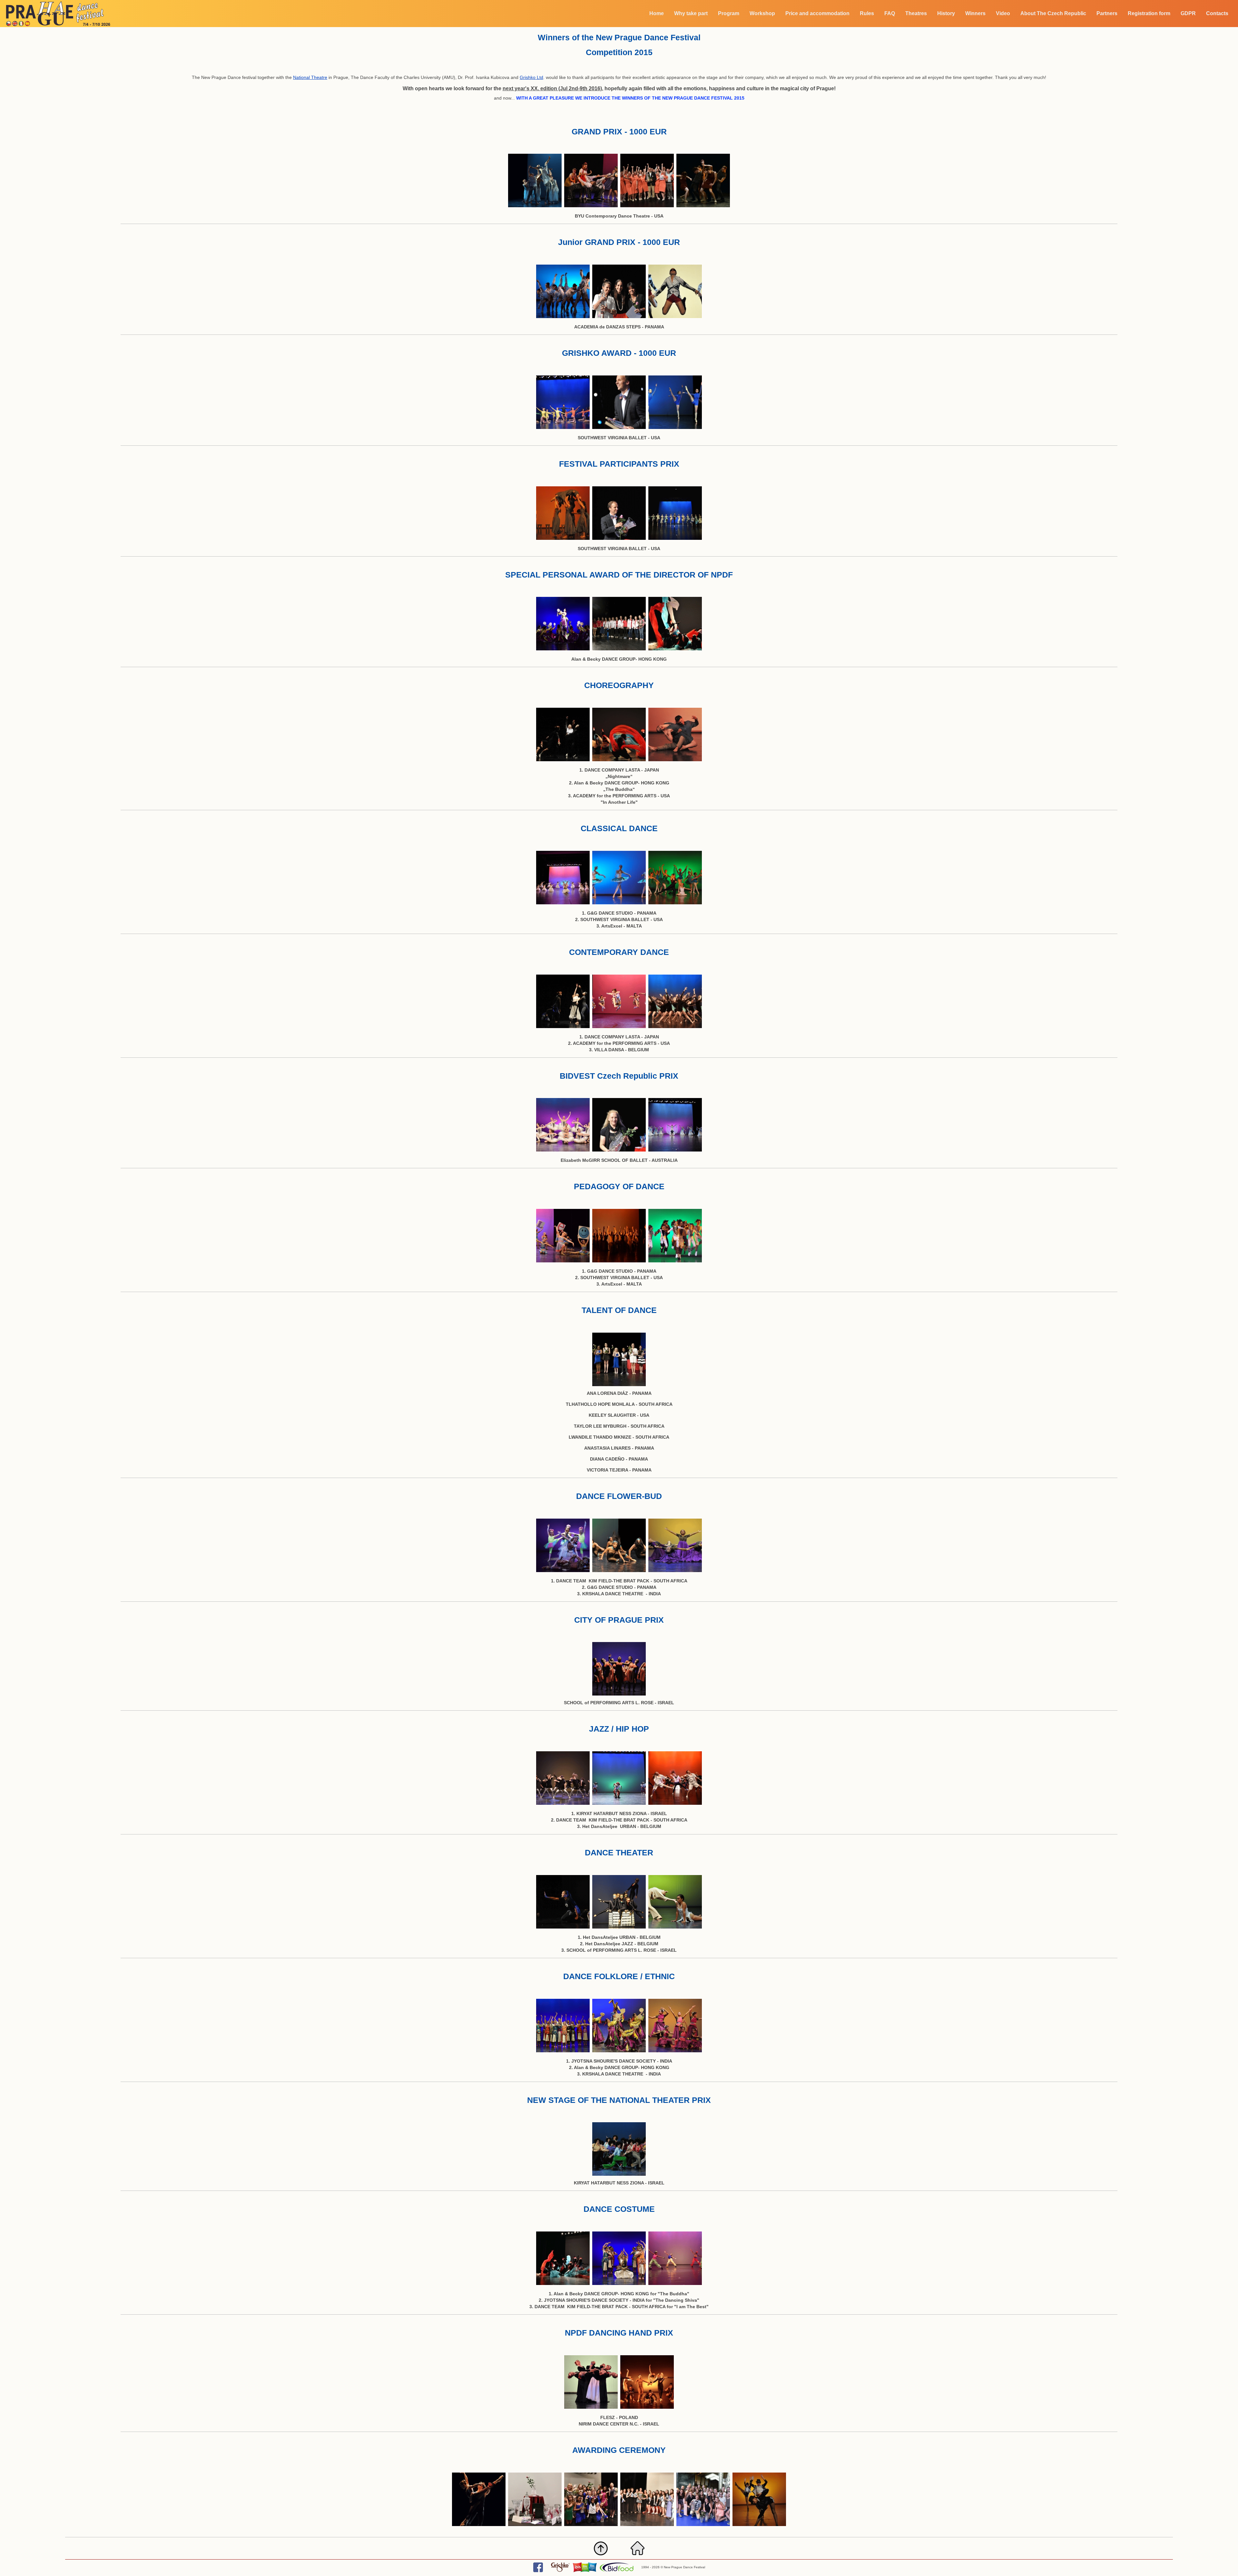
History (946, 13)
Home (657, 13)
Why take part (691, 13)
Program (729, 13)
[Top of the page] (601, 2555)
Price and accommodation (817, 13)
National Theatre (310, 77)
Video (1003, 13)
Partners (1107, 13)
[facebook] (538, 2571)
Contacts (1217, 13)
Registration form (1149, 13)
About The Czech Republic (1053, 13)
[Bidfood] (617, 2571)
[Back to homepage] (637, 2555)
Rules (867, 13)
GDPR (1188, 13)
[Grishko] (560, 2571)
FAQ (890, 13)
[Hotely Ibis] (585, 2571)
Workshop (762, 13)
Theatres (916, 13)
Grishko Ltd (531, 77)
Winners (975, 13)
